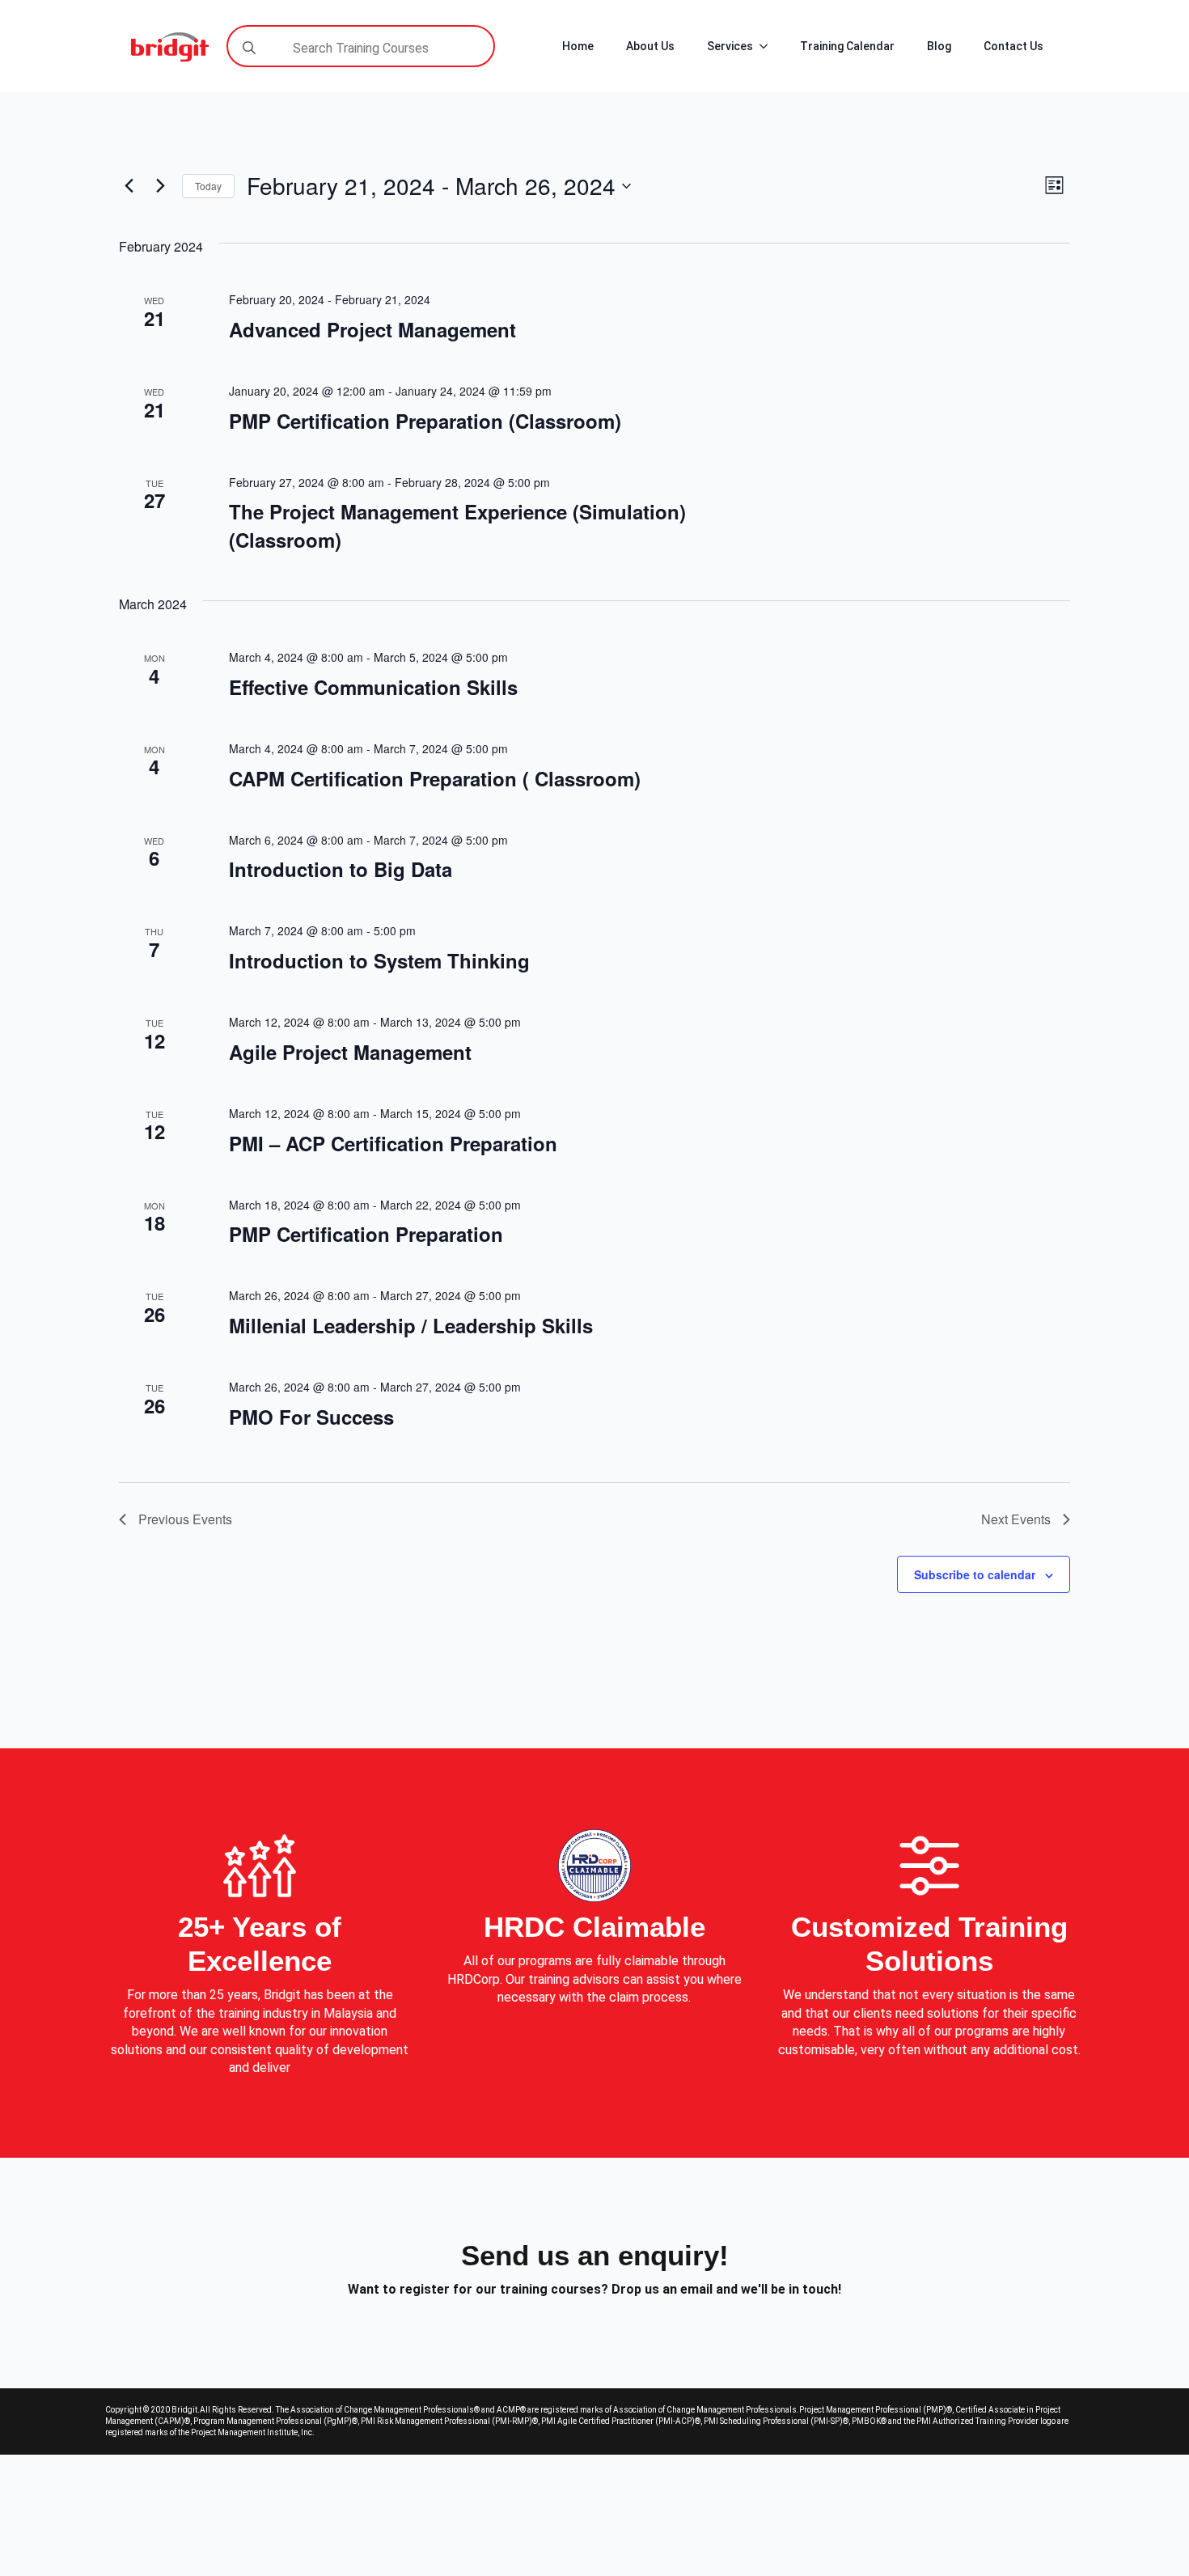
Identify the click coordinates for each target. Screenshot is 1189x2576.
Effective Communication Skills (373, 687)
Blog (939, 46)
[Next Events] (160, 186)
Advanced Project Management (372, 329)
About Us (650, 46)
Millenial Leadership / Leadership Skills (411, 1325)
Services (730, 46)
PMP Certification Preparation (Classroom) (425, 421)
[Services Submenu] (768, 46)
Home (578, 46)
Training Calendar (847, 46)
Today (208, 186)
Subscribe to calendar (975, 1574)
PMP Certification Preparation (366, 1234)
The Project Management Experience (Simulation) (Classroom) (457, 525)
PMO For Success (311, 1417)
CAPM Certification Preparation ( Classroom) (435, 778)
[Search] (249, 48)
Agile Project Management (350, 1052)
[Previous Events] (129, 186)
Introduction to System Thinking (379, 960)
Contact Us (1013, 46)
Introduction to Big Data (341, 869)
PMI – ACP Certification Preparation (393, 1143)
